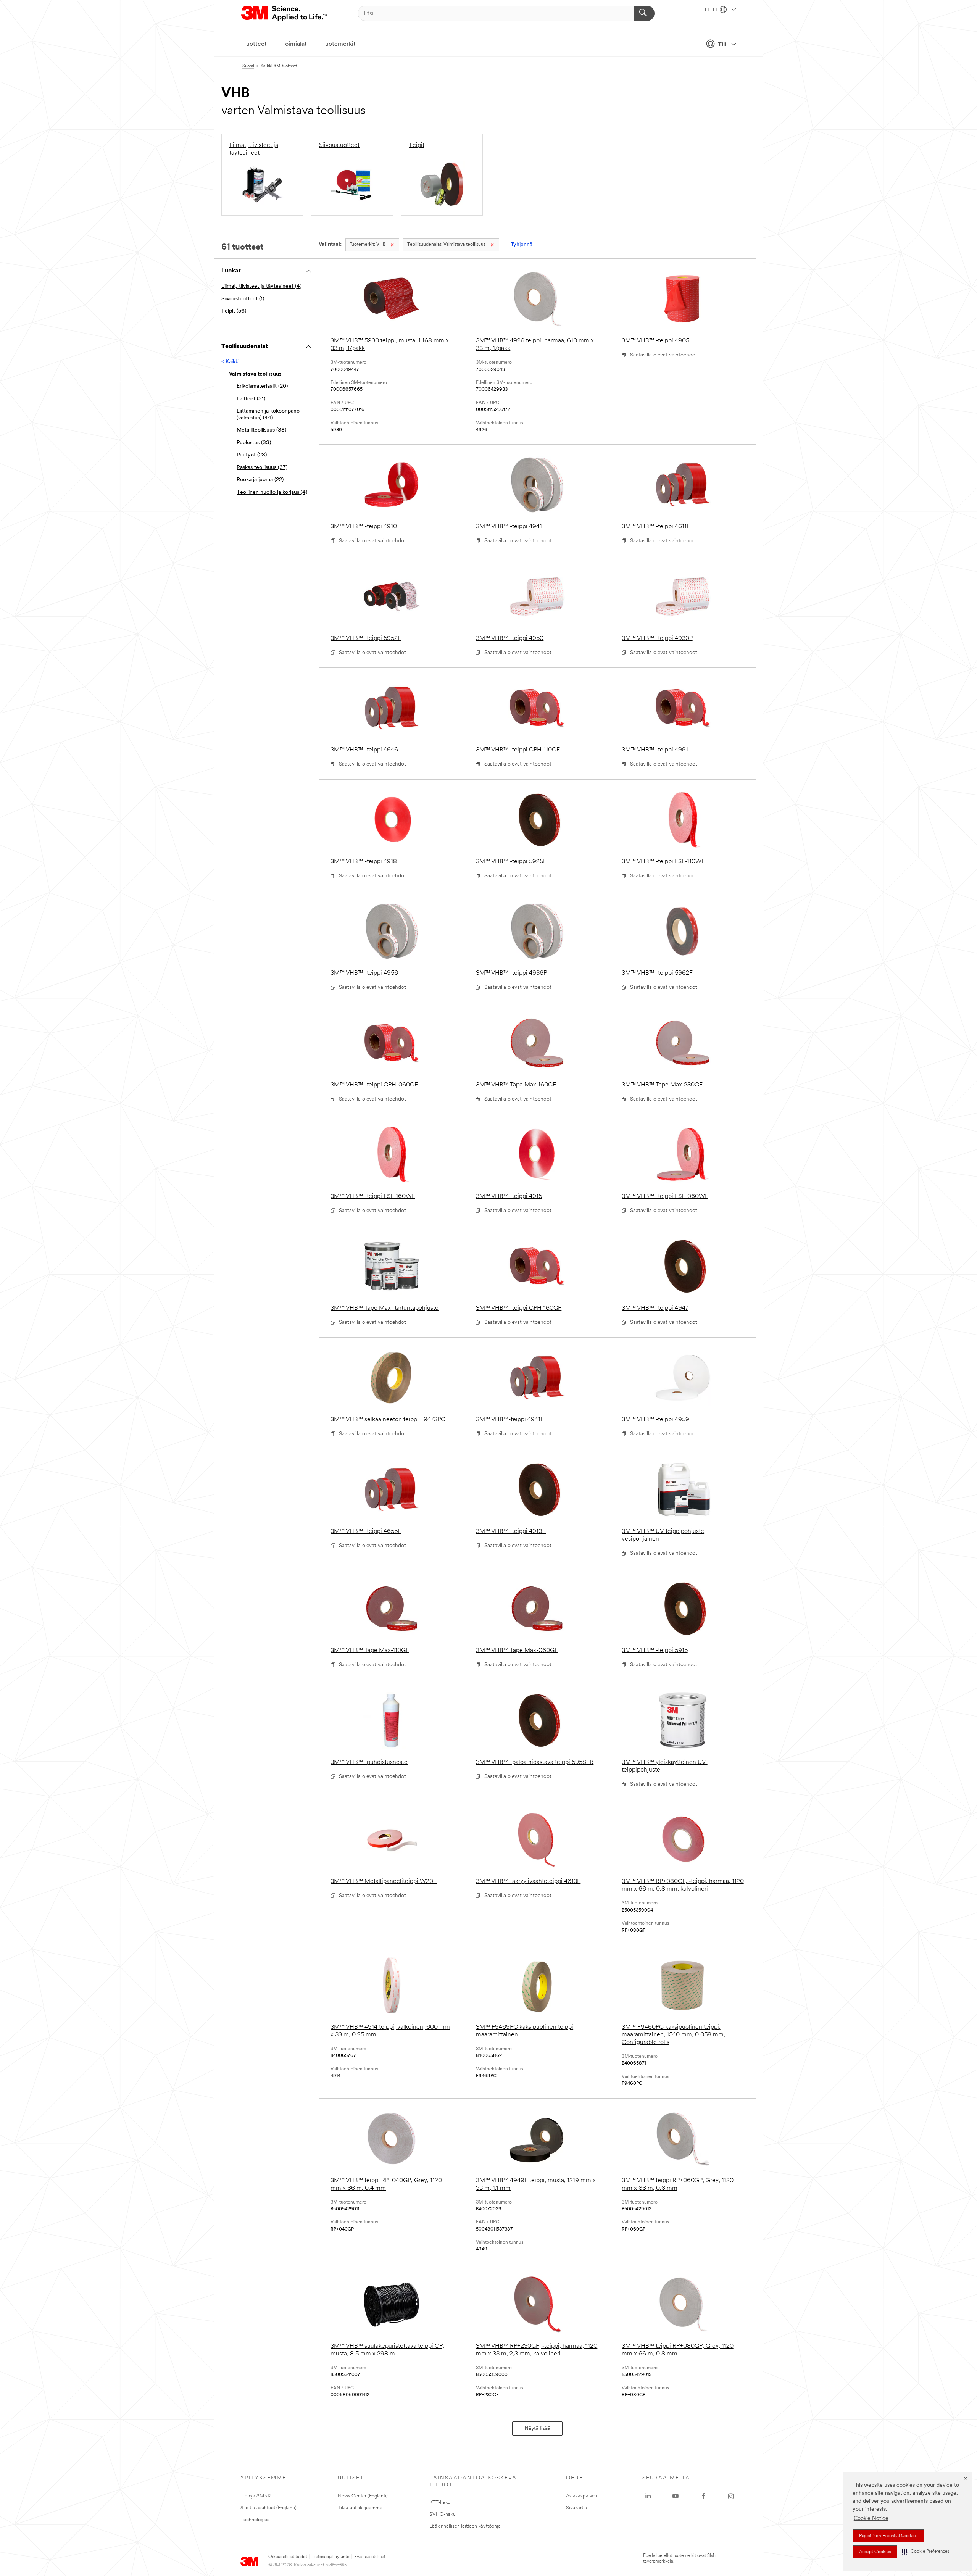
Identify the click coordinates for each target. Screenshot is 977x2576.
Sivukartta (577, 2508)
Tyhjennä (522, 245)
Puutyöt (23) (252, 455)
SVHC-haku (443, 2514)
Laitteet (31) (251, 399)
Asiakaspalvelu (582, 2496)
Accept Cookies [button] (875, 2552)
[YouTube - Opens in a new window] (676, 2496)
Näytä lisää (538, 2429)
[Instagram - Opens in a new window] (731, 2496)
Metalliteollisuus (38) (261, 430)
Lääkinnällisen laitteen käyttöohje (465, 2526)
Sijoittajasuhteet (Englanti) (268, 2508)
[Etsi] (644, 13)
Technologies (255, 2520)
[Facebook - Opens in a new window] (703, 2496)
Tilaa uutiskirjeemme (360, 2508)
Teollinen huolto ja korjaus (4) (272, 492)
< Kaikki (230, 362)
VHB (368, 245)
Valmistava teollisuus (446, 245)
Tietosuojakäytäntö (331, 2557)
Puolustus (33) (254, 443)
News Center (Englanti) (363, 2496)
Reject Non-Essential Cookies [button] (888, 2536)
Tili (722, 45)
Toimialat (294, 44)
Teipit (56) (234, 311)
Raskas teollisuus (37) (262, 468)
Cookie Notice (871, 2519)
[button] (925, 2552)
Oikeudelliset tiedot (288, 2557)
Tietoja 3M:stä (256, 2496)
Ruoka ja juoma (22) (260, 480)
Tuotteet (255, 44)
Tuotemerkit (339, 44)
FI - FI (711, 10)
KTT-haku (440, 2503)
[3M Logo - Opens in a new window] (285, 13)
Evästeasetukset (370, 2557)
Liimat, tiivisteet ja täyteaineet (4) (261, 286)
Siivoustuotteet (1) (243, 299)
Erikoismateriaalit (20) (262, 386)
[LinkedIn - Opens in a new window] (648, 2496)
